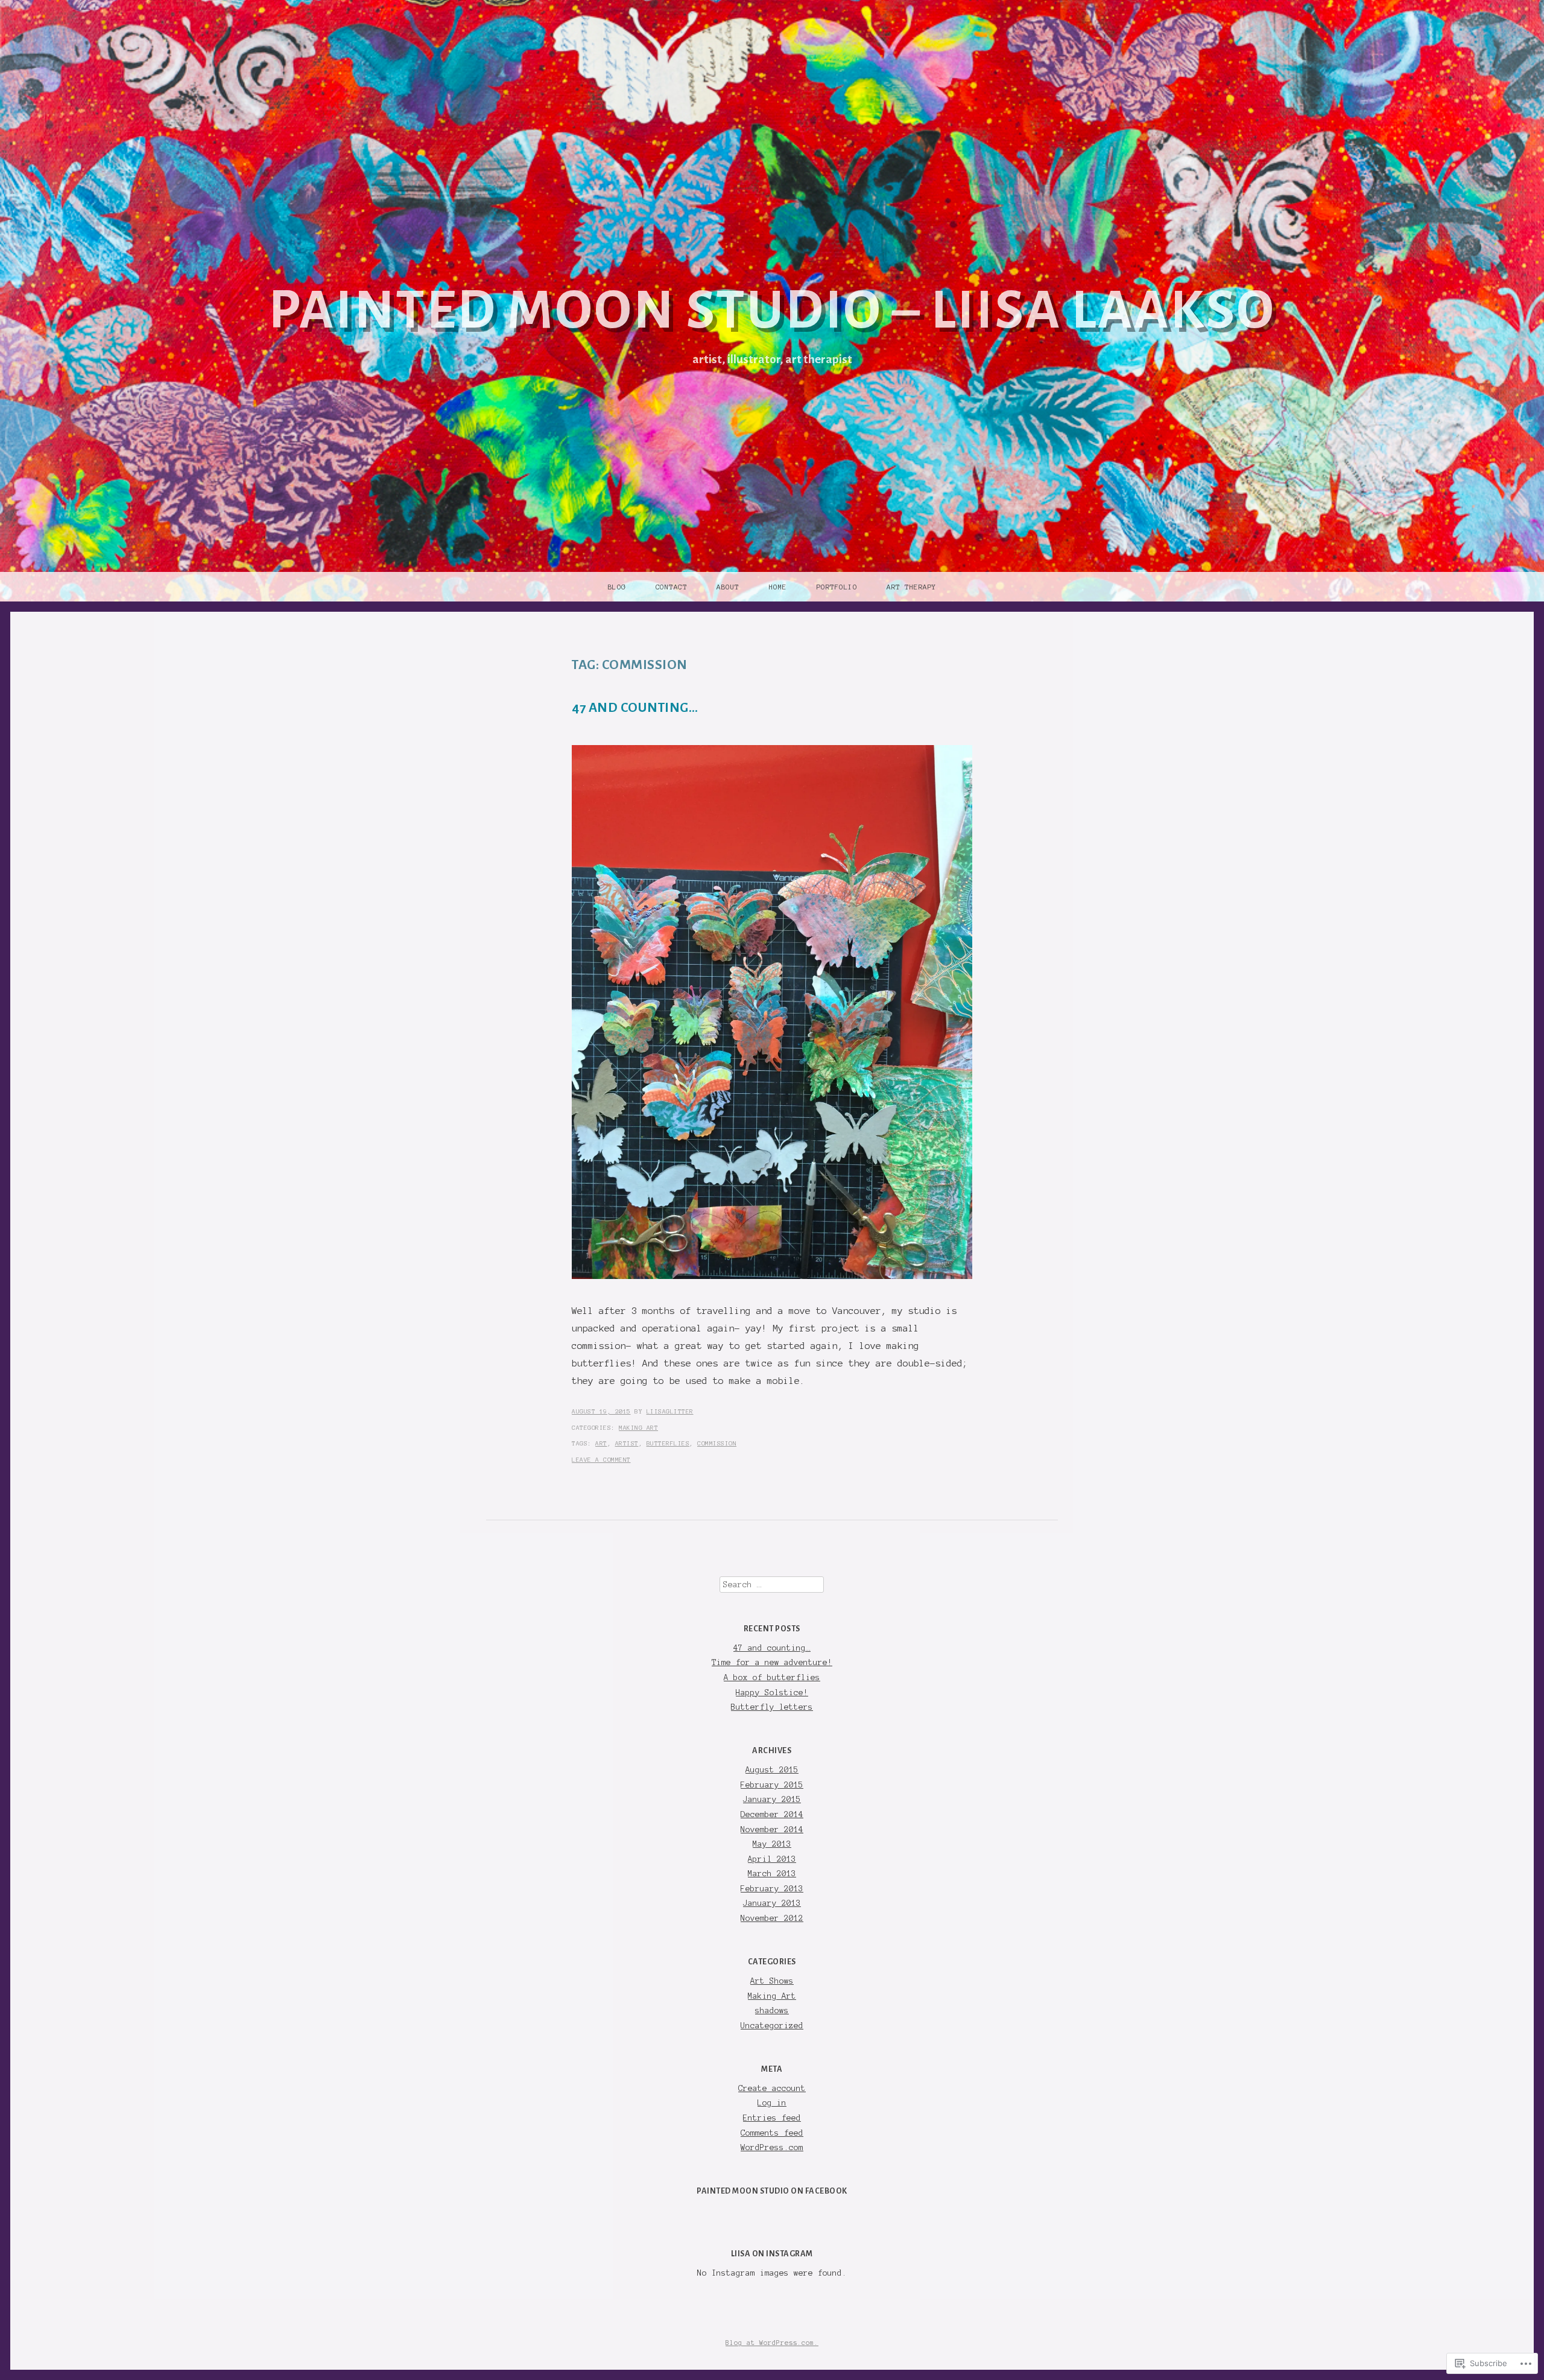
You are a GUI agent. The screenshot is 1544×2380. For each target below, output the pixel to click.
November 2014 (772, 1829)
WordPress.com (772, 2147)
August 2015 (772, 1770)
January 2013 (772, 1903)
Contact (672, 587)
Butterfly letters (772, 1707)
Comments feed (772, 2133)
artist (627, 1443)
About (728, 587)
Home (778, 587)
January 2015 (772, 1799)
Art (601, 1443)
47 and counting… (635, 708)
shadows (772, 2010)
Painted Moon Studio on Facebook (772, 2191)
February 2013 (772, 1889)
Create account (772, 2088)
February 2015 (772, 1785)
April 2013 (772, 1859)
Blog (617, 587)
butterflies (668, 1443)
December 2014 (772, 1814)
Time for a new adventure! (772, 1662)
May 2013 (772, 1844)
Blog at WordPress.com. (772, 2343)
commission (717, 1443)
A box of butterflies (772, 1677)
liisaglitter (670, 1411)
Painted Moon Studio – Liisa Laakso (772, 310)
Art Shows (772, 1981)
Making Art (638, 1428)
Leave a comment (601, 1460)
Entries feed (772, 2118)
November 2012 (772, 1918)
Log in (772, 2103)
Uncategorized (772, 2026)
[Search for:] (772, 1585)
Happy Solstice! (772, 1693)
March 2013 (772, 1874)
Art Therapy (912, 587)
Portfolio (837, 587)
